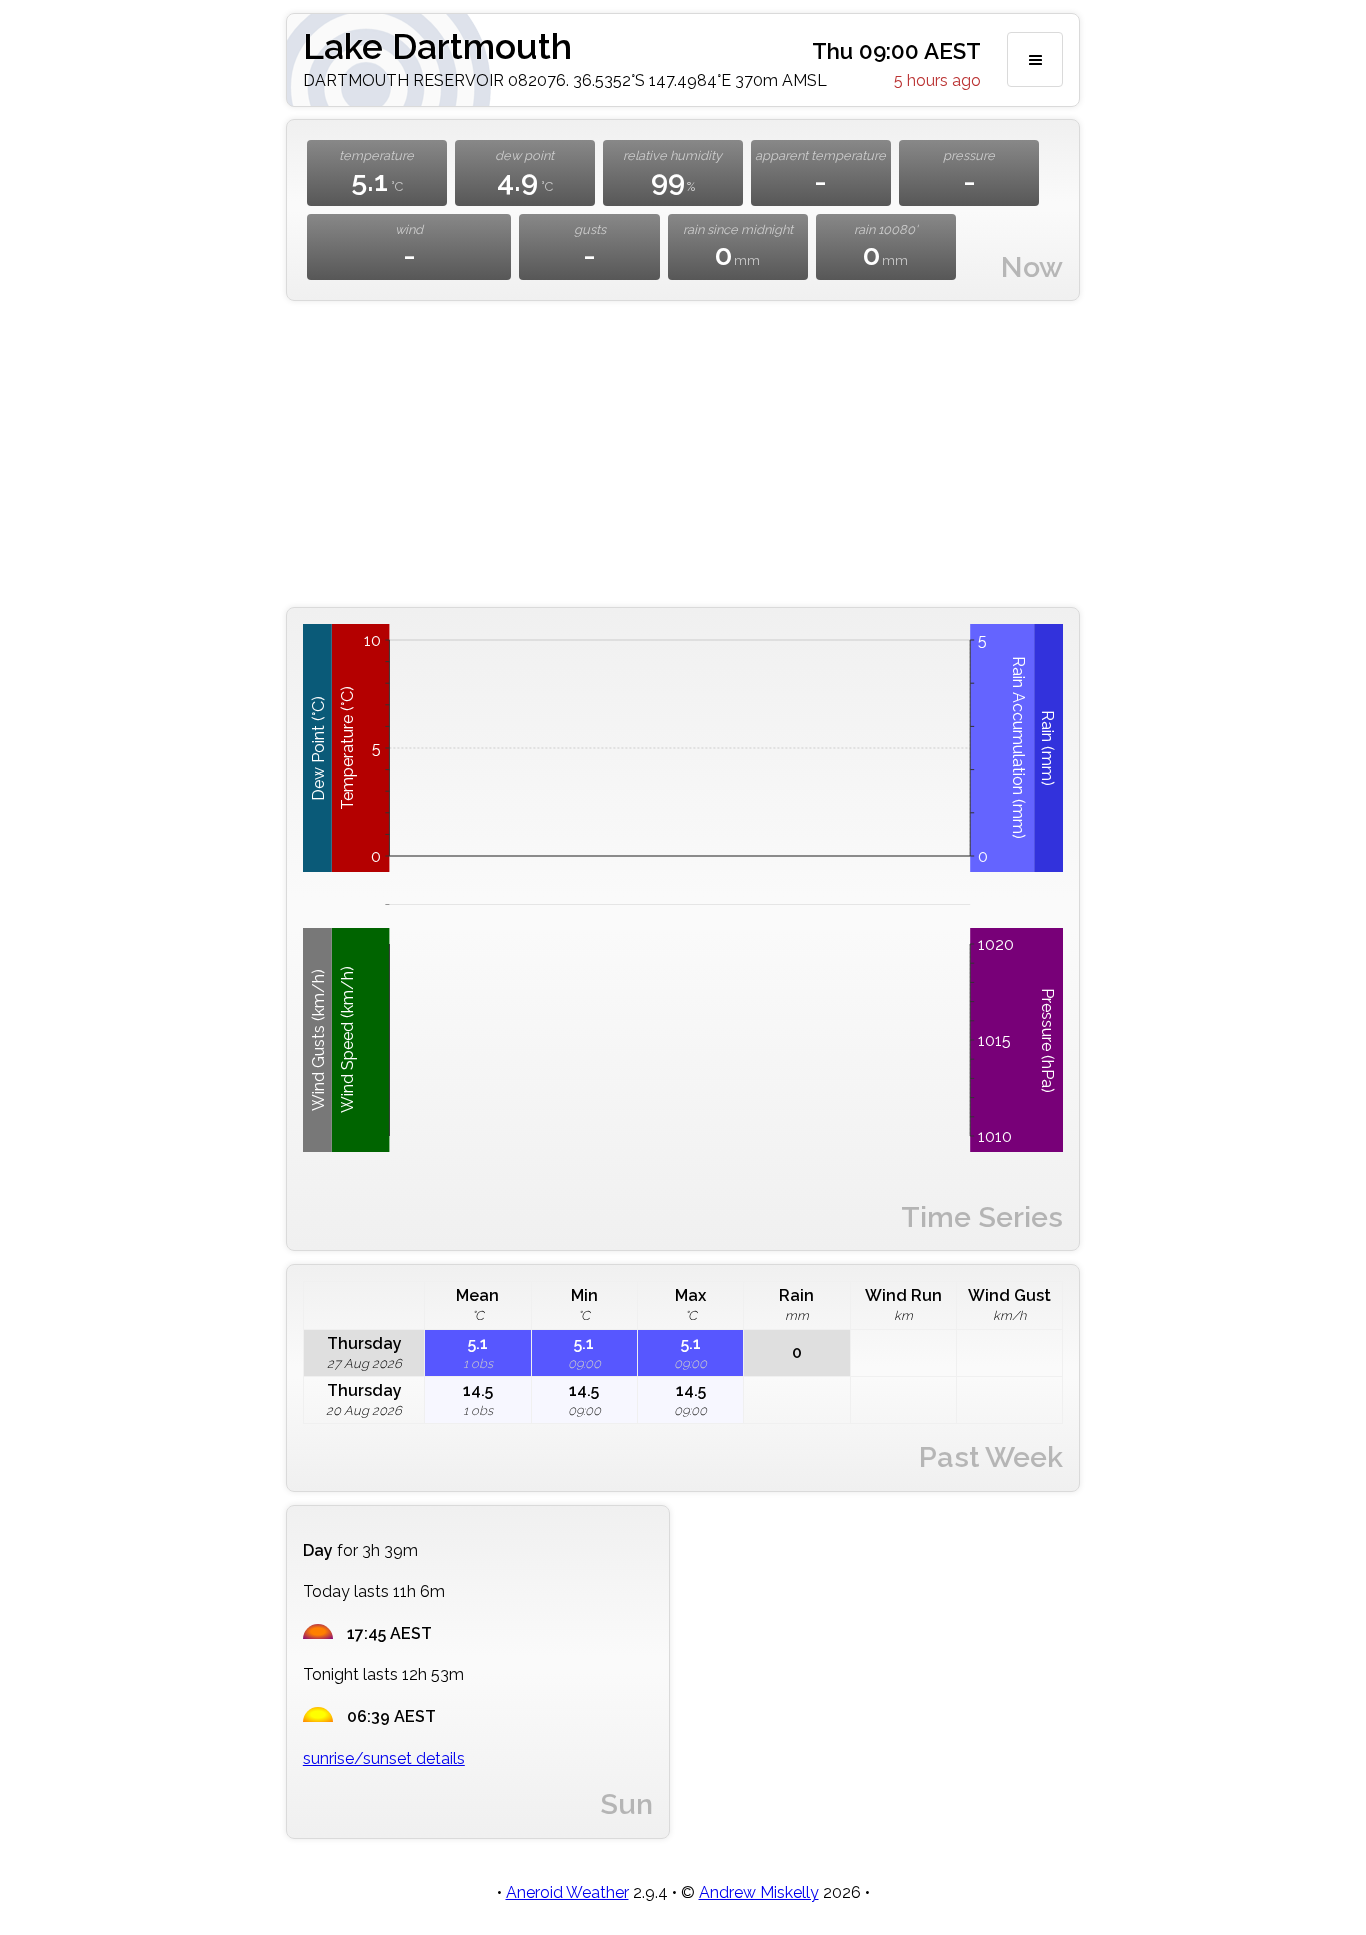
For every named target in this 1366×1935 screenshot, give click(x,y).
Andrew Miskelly (759, 1892)
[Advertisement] (683, 454)
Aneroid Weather (567, 1892)
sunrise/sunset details (384, 1758)
